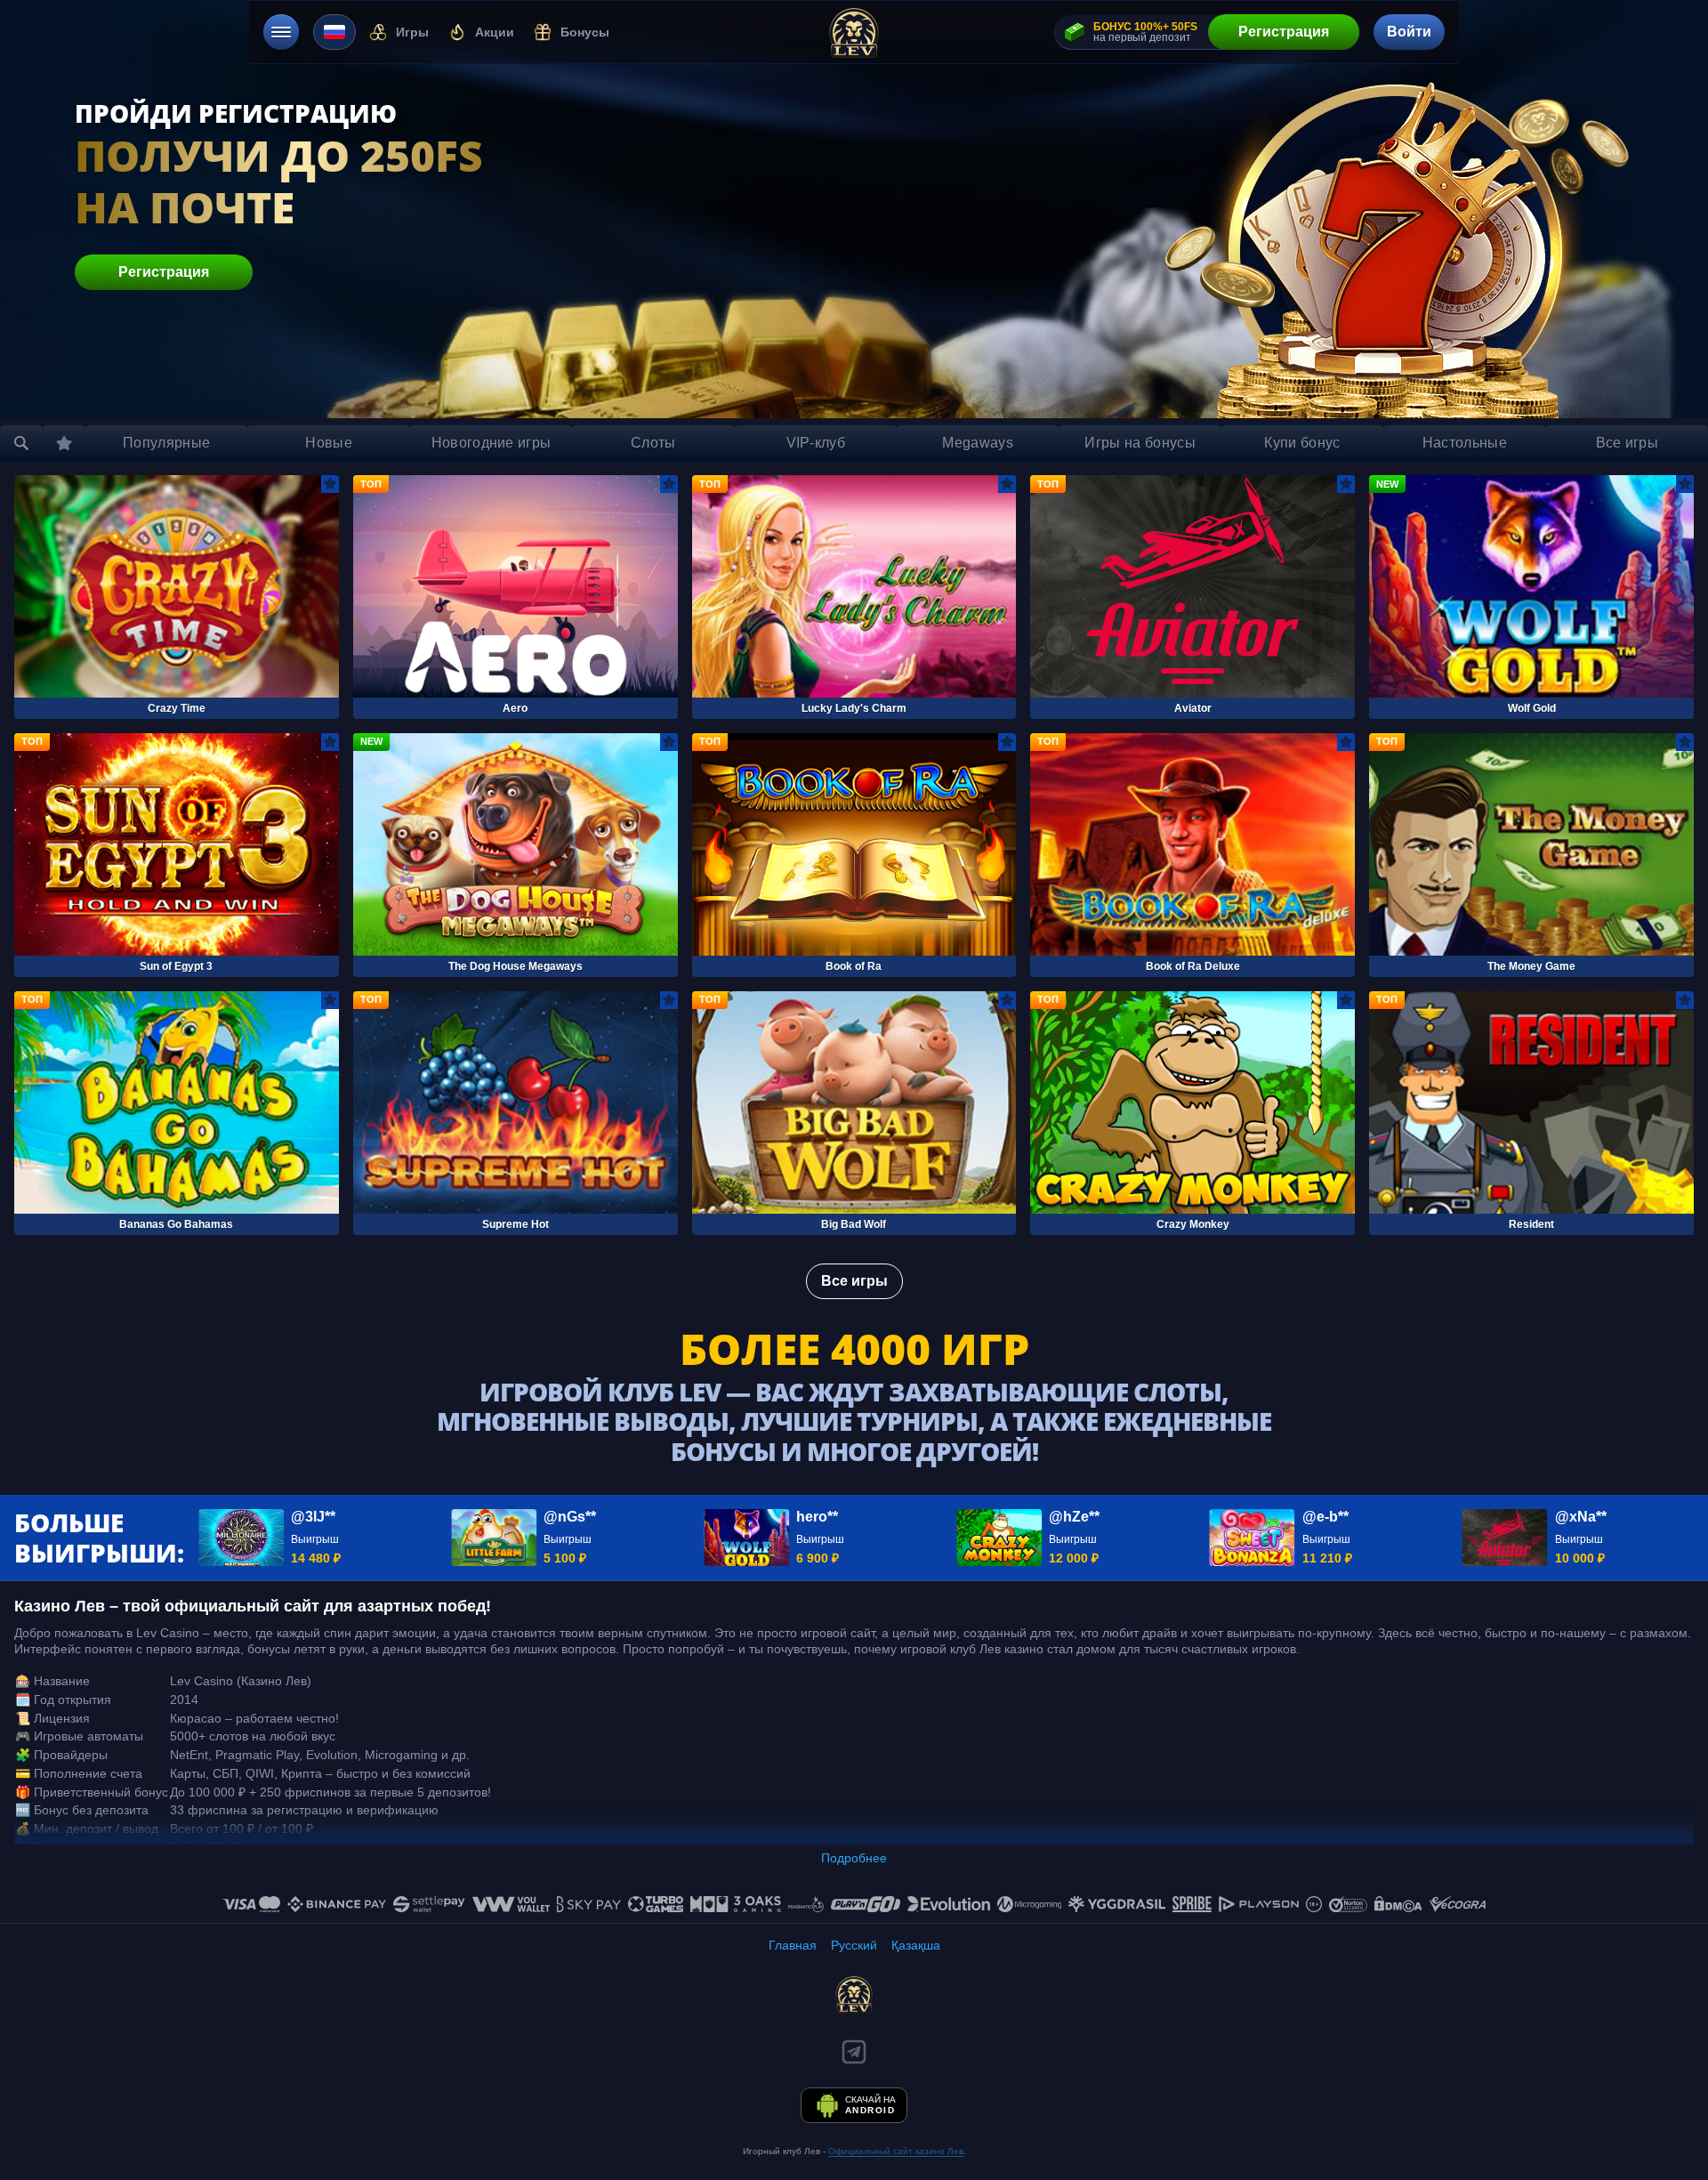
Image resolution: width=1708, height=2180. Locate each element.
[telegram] (854, 2052)
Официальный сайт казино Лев (896, 2151)
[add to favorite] (330, 484)
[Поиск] (21, 443)
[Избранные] (64, 443)
